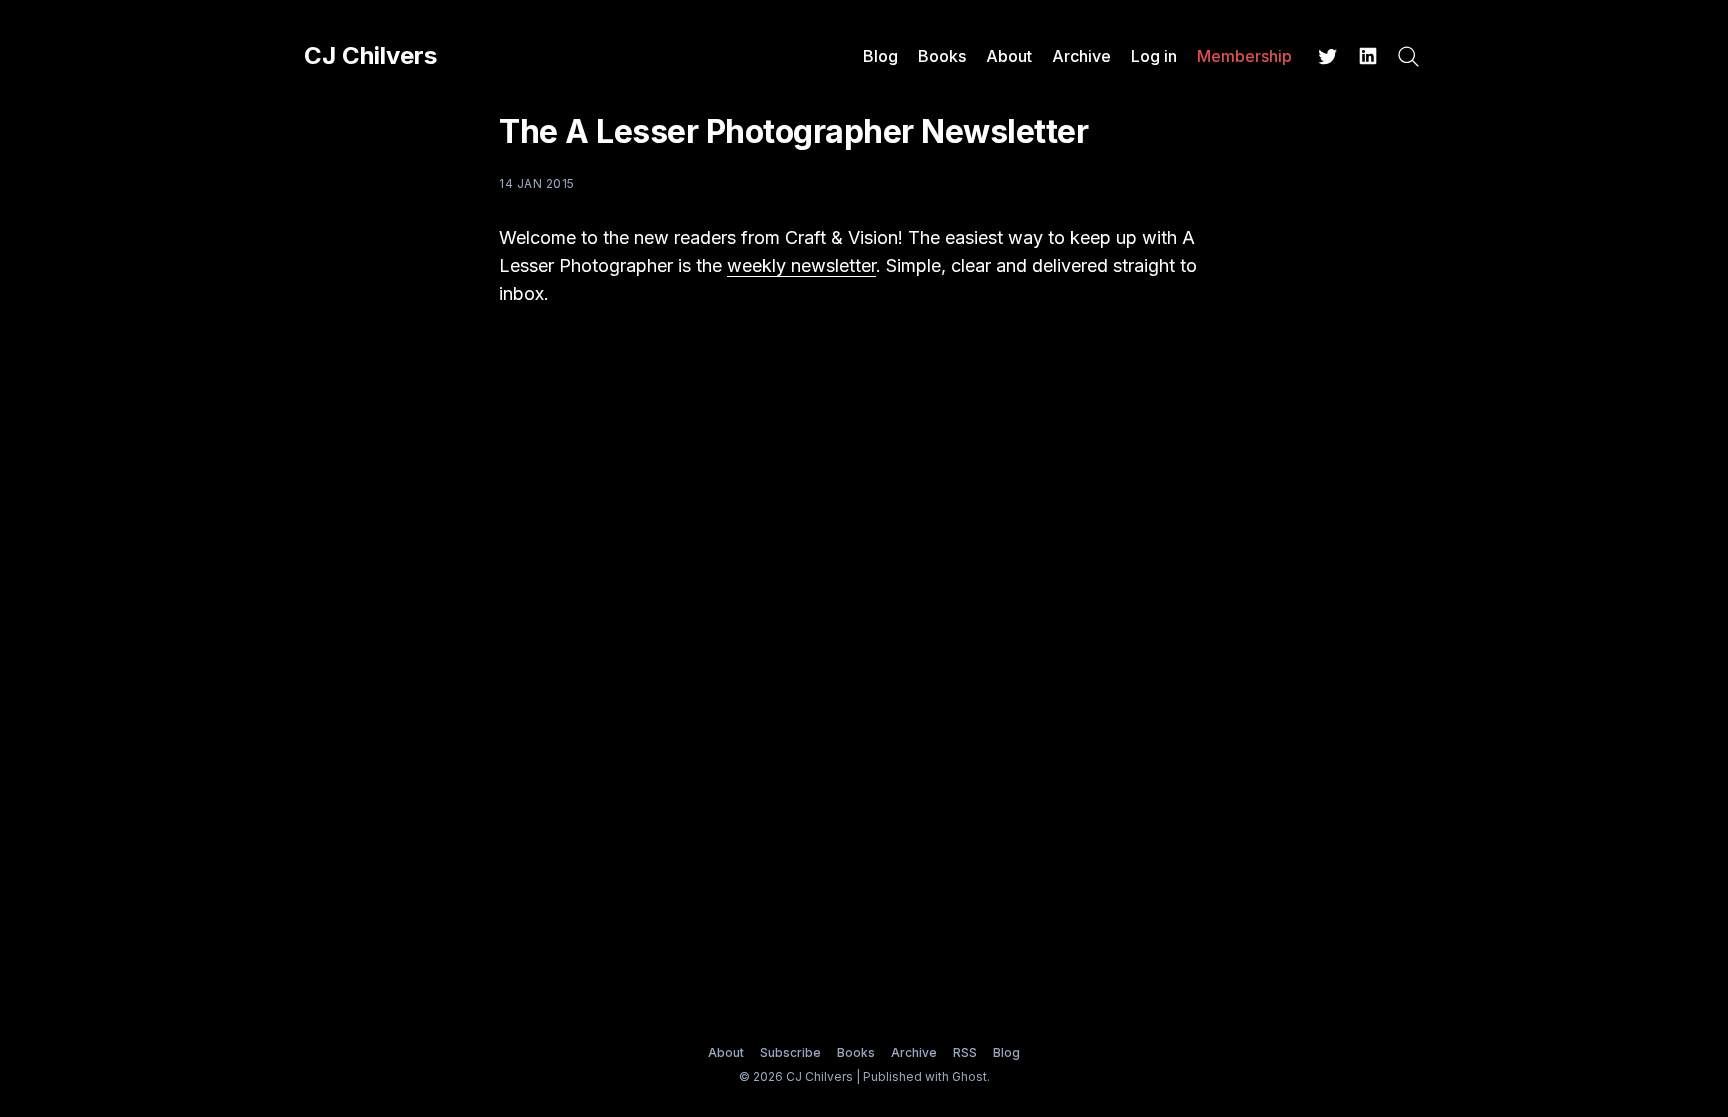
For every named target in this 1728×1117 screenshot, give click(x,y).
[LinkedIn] (1368, 56)
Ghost (969, 1076)
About (1009, 56)
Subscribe (790, 1052)
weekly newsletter (801, 265)
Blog (880, 56)
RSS (965, 1052)
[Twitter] (1328, 56)
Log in (1154, 56)
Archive (1081, 56)
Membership (1244, 56)
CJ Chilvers (370, 56)
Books (942, 56)
